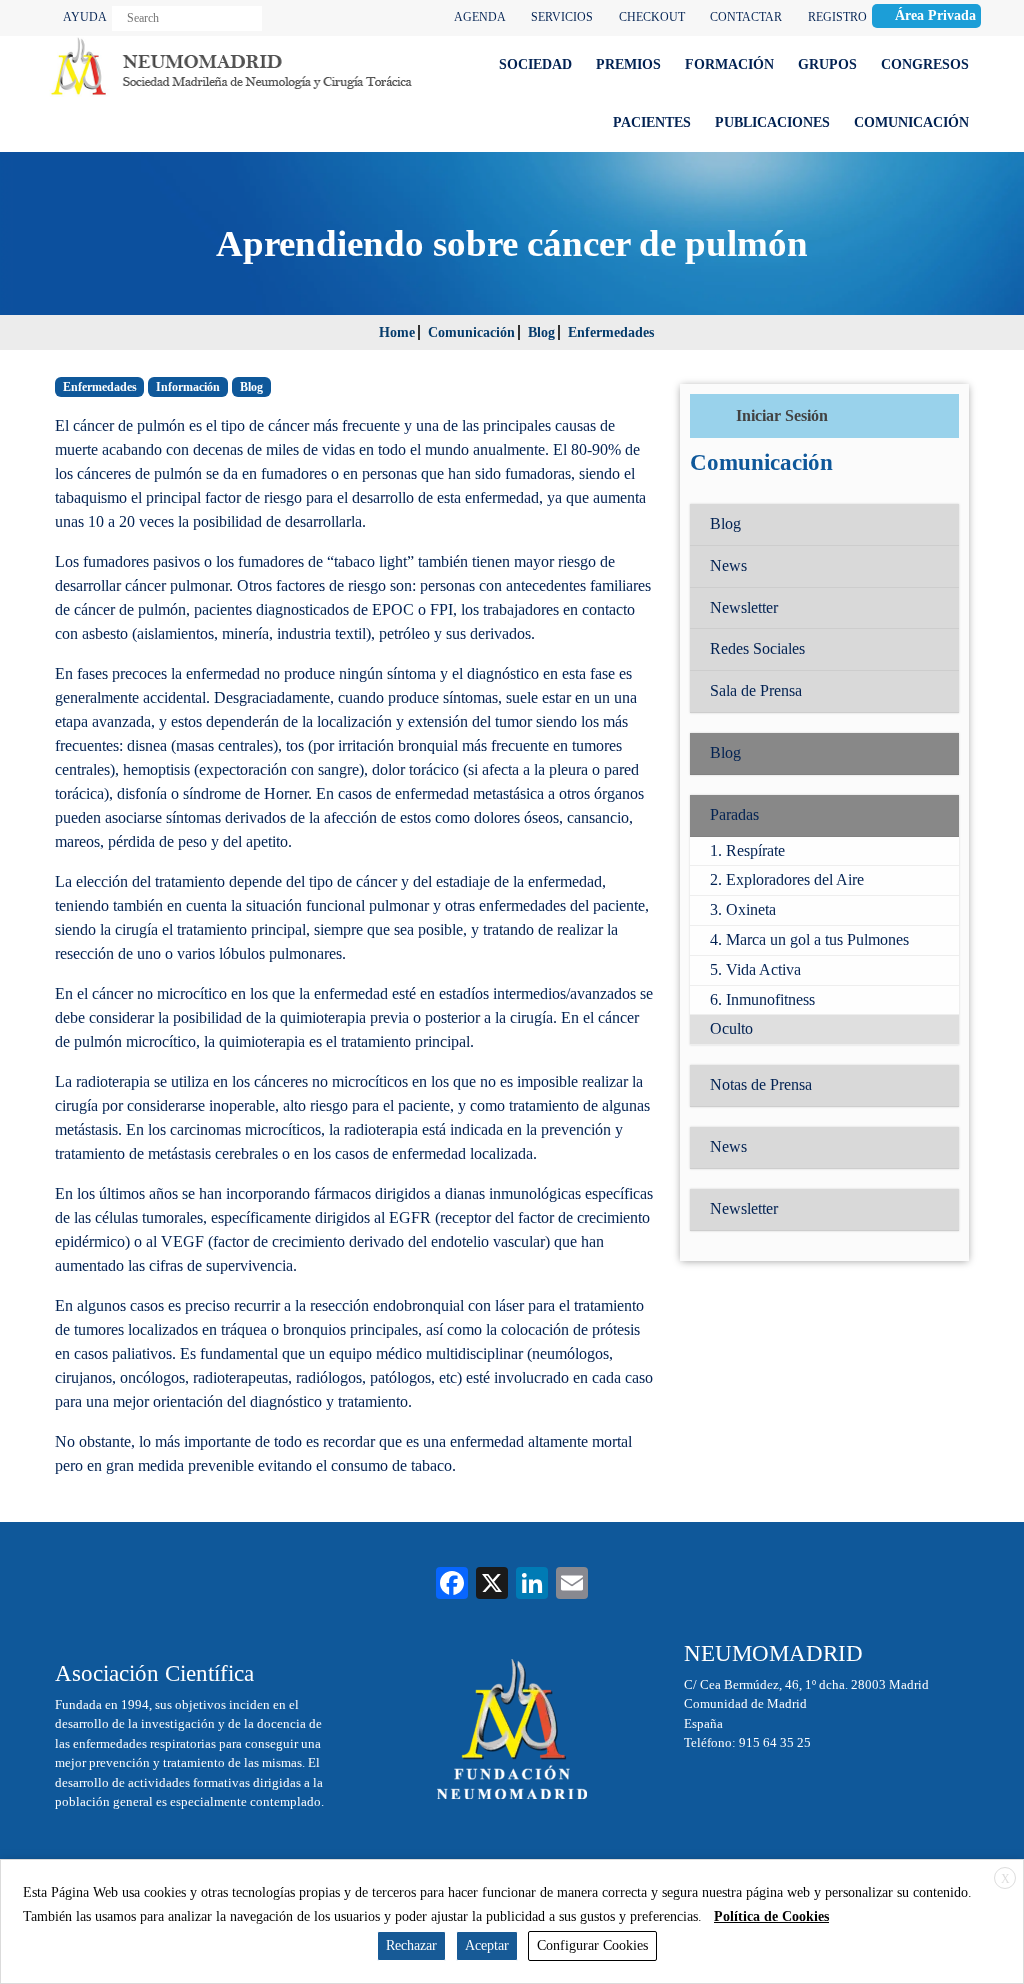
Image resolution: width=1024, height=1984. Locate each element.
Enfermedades (611, 332)
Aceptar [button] (487, 1945)
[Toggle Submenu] (924, 815)
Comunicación (471, 332)
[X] (492, 1585)
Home (397, 332)
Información (188, 387)
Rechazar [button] (411, 1945)
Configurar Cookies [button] (592, 1945)
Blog (541, 332)
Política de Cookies (771, 1916)
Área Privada (935, 15)
